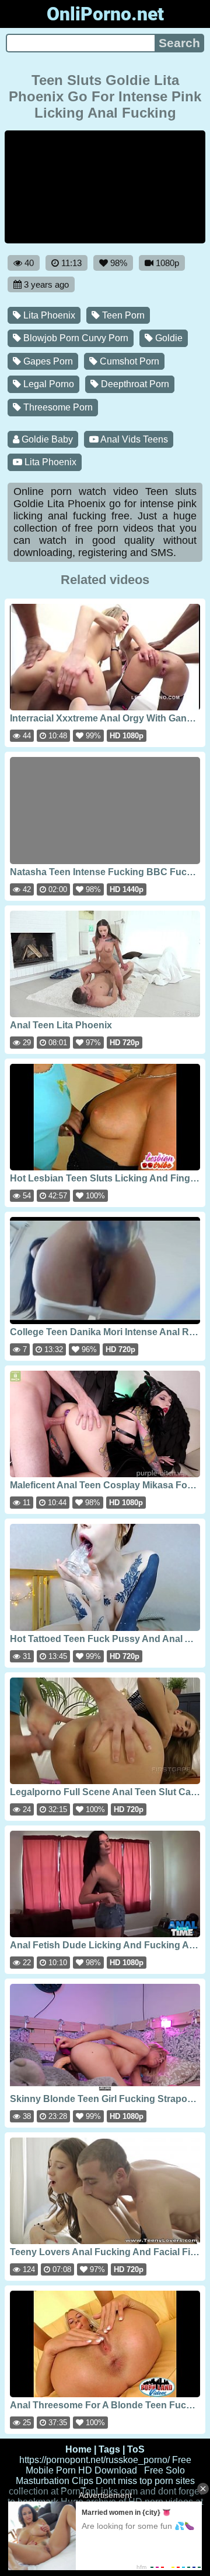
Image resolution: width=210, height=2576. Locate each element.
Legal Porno (48, 384)
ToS (136, 2449)
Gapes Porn (47, 361)
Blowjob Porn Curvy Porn (75, 338)
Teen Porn (122, 315)
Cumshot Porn (128, 361)
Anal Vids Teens (133, 439)
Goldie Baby (46, 439)
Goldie (168, 338)
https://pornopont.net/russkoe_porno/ (94, 2460)
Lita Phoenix (48, 315)
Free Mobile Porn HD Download (108, 2465)
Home (78, 2449)
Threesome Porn (57, 407)
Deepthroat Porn (134, 384)
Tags (109, 2449)
